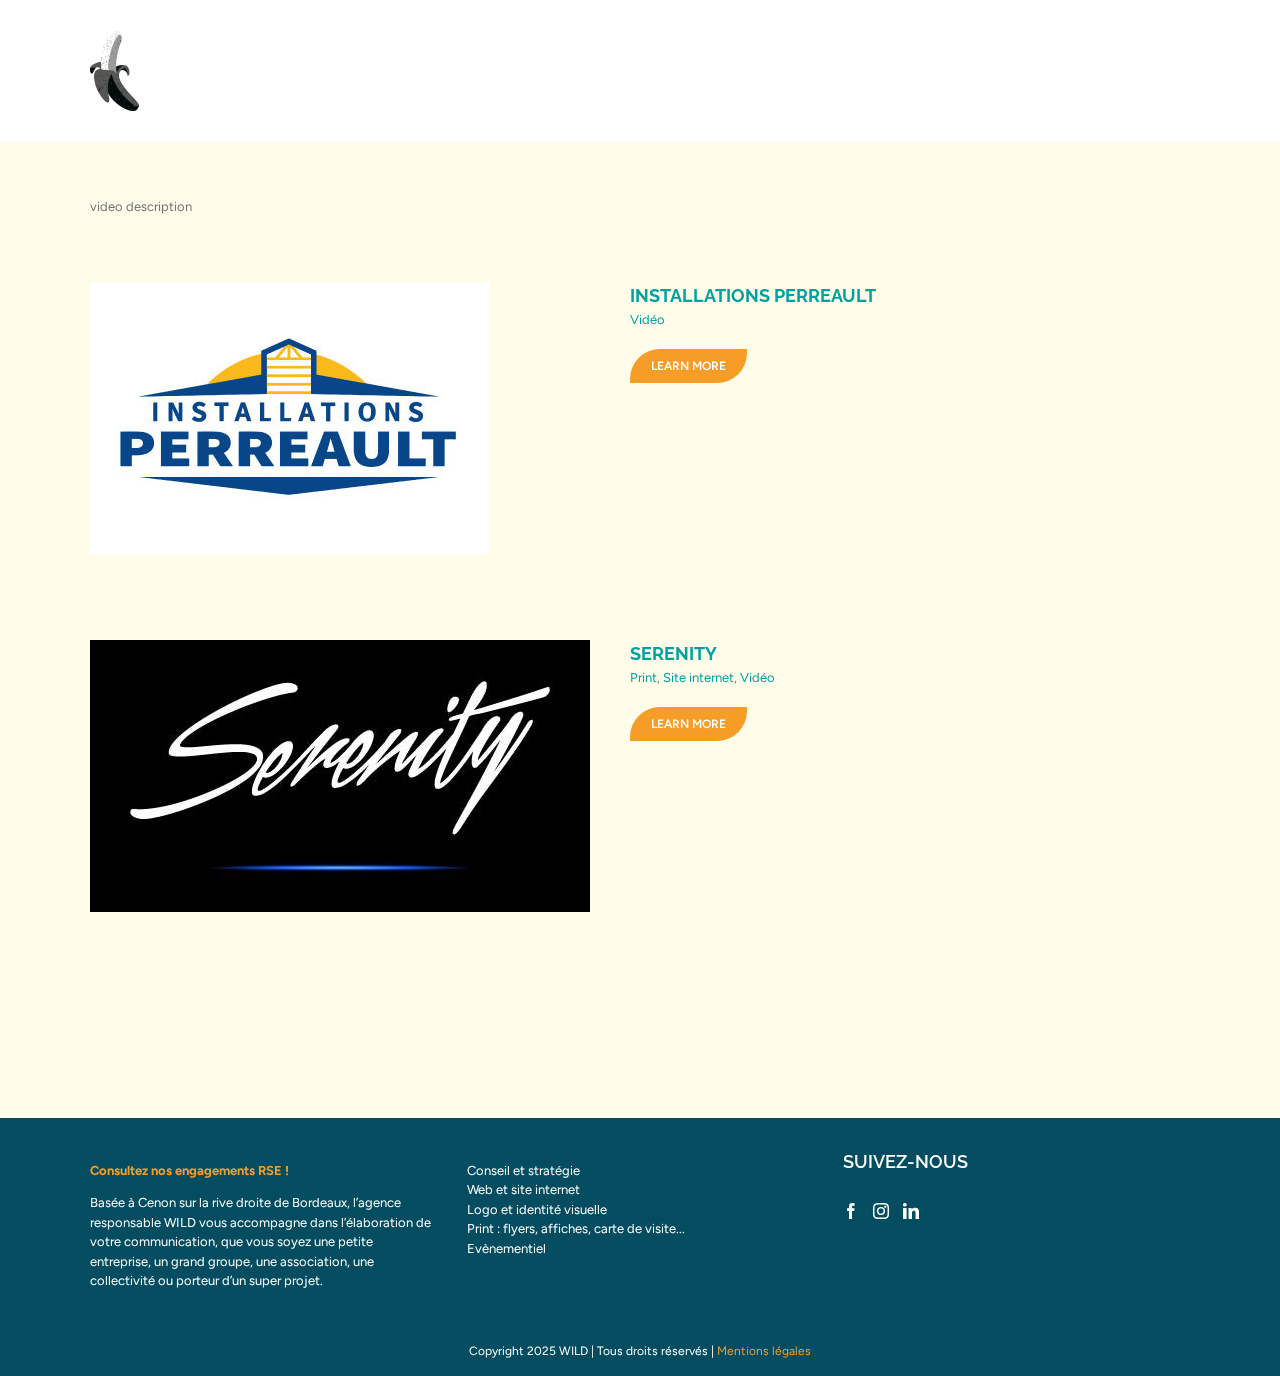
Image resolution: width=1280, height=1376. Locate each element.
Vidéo (647, 319)
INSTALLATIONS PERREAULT (753, 295)
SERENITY (673, 653)
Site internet (698, 677)
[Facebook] (851, 1211)
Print (643, 677)
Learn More (688, 366)
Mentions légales (764, 1351)
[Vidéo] (342, 418)
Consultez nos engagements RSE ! (189, 1170)
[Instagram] (881, 1211)
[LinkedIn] (911, 1211)
